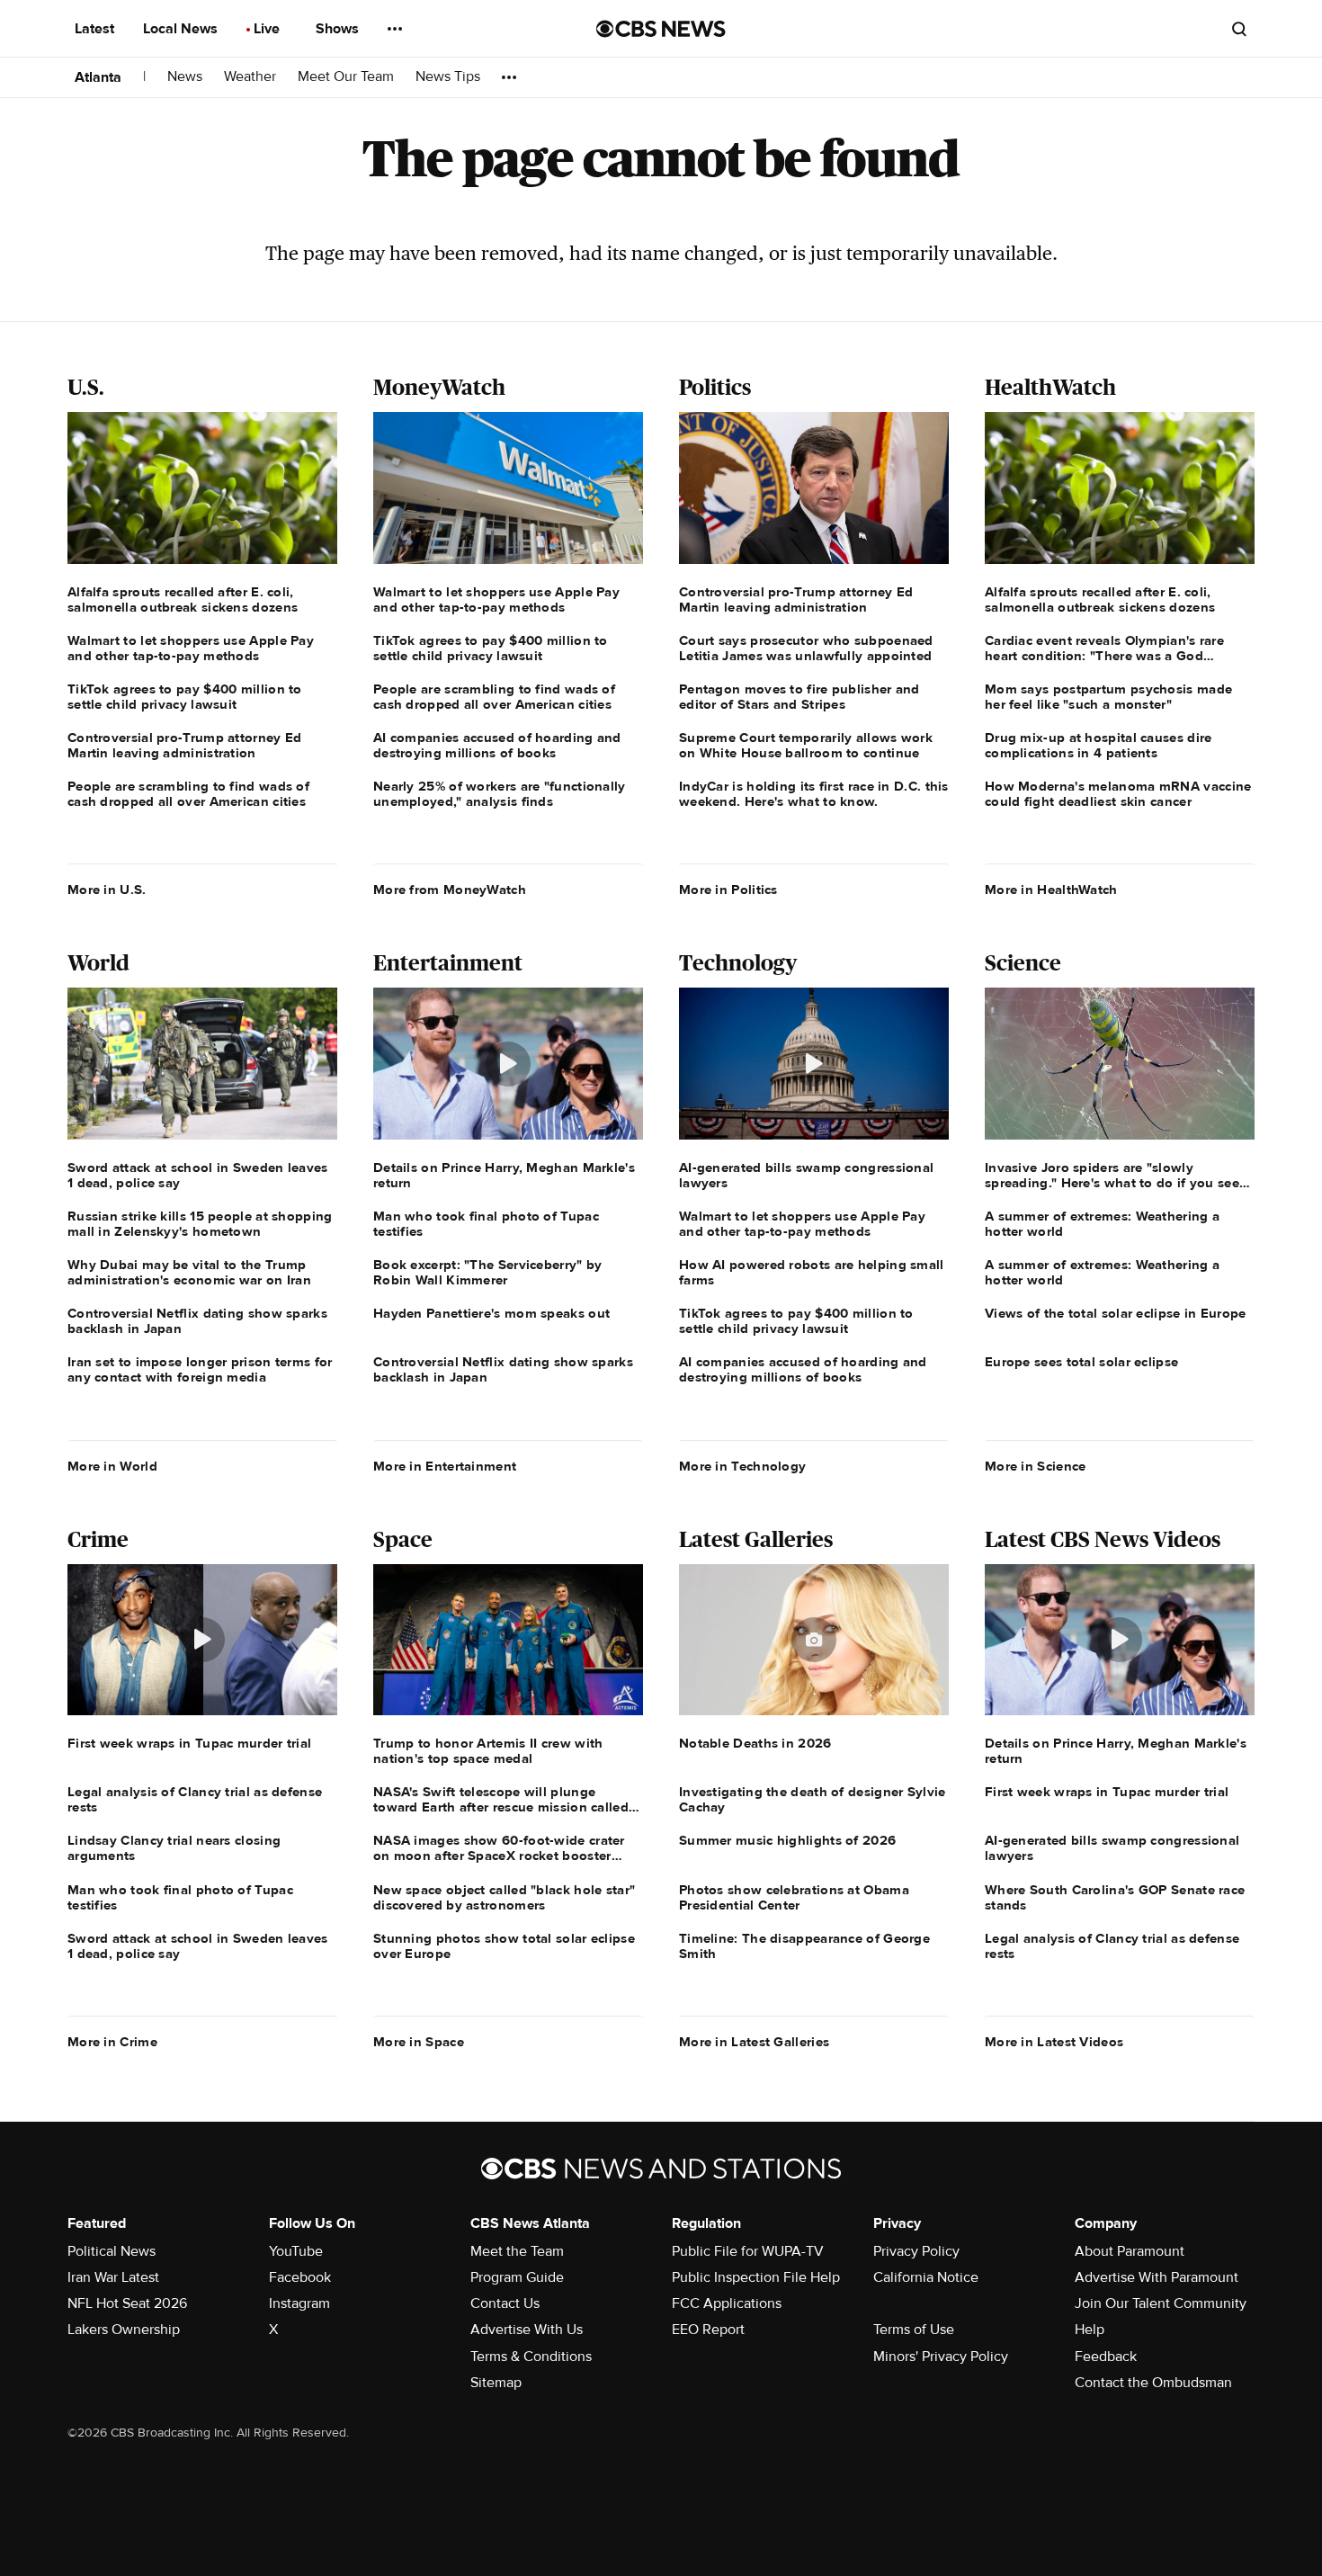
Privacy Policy (916, 2251)
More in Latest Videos (1054, 2042)
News (185, 77)
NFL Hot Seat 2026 (127, 2303)
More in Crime (112, 2042)
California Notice (926, 2277)
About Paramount (1130, 2251)
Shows (339, 29)
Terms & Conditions (531, 2357)
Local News (182, 29)
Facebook (300, 2277)
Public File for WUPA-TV (748, 2251)
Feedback (1106, 2357)
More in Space (419, 2042)
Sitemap (496, 2383)
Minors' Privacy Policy (941, 2357)
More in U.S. (107, 890)
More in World (112, 1466)
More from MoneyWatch (450, 890)
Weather (250, 77)
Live (268, 29)
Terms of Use (914, 2330)
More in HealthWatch (1051, 890)
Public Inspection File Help (756, 2277)
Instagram (299, 2303)
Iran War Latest (113, 2277)
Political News (112, 2251)
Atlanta (98, 77)
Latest (96, 29)
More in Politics (728, 890)
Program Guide (517, 2277)
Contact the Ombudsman (1153, 2383)
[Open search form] (1239, 29)
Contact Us (505, 2303)
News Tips (448, 77)
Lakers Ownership (124, 2330)
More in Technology (742, 1466)
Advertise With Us (527, 2330)
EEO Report (708, 2330)
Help (1090, 2330)
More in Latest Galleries (754, 2042)
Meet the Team (517, 2251)
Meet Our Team (346, 77)
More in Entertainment (445, 1466)
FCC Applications (727, 2303)
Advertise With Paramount (1157, 2277)
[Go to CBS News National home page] (661, 29)
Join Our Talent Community (1161, 2303)
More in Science (1036, 1466)
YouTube (296, 2251)
